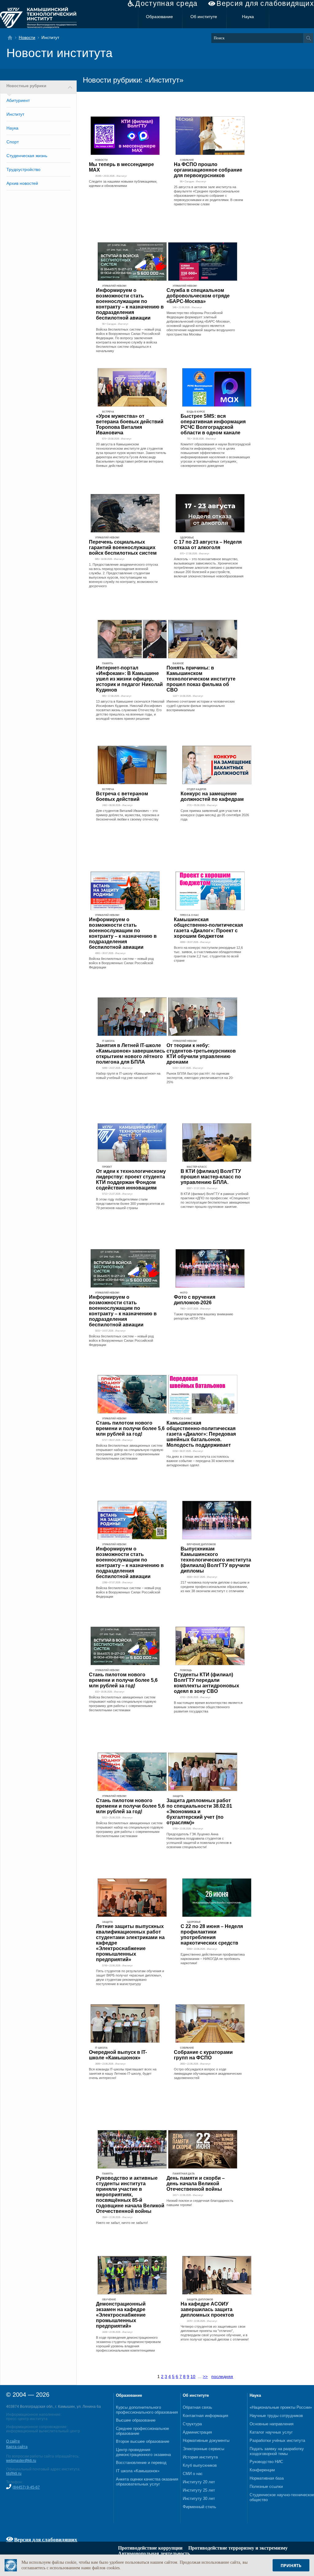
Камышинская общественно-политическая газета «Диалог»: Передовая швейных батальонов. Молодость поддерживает (201, 1434)
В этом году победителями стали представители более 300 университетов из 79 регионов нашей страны (130, 1204)
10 (193, 2376)
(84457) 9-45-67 (26, 2487)
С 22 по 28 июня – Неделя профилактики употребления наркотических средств (212, 1935)
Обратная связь (197, 2407)
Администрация (197, 2432)
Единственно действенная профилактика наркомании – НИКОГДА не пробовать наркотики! (213, 1959)
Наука (248, 17)
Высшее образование (136, 2420)
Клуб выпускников (200, 2465)
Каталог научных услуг (271, 2432)
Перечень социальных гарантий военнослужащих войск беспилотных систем (123, 547)
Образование (159, 17)
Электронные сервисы (203, 2449)
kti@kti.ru (14, 2473)
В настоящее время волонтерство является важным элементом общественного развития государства (208, 1707)
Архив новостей (22, 183)
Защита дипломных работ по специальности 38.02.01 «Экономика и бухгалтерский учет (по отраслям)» (199, 1812)
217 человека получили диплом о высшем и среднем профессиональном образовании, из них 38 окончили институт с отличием (215, 1587)
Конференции (262, 2470)
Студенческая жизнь (27, 156)
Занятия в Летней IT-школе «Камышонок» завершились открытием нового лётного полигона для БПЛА (131, 1054)
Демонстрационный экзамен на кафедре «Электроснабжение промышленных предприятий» (121, 2315)
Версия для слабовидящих (265, 4)
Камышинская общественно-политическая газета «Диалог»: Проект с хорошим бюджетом (208, 928)
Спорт (13, 142)
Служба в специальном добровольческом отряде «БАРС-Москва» (198, 296)
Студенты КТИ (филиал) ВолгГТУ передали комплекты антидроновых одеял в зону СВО (207, 1683)
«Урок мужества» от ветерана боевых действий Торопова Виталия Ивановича (130, 424)
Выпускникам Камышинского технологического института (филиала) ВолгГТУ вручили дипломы (216, 1560)
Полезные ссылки (266, 2487)
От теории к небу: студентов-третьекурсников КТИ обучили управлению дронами (201, 1054)
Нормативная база (267, 2478)
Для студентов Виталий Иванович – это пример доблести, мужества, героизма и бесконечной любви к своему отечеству (128, 815)
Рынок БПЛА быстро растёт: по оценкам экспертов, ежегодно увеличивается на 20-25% (200, 1078)
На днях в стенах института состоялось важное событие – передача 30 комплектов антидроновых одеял (200, 1461)
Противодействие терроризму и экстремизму (238, 2548)
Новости (27, 37)
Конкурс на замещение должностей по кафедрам (212, 796)
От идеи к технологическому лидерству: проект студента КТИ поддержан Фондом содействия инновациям (131, 1179)
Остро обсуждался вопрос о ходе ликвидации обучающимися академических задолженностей (208, 2074)
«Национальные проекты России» (281, 2407)
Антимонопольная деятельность (154, 2553)
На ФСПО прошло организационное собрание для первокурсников (208, 170)
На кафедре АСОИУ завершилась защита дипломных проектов (207, 2309)
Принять (291, 2565)
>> (205, 2376)
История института (200, 2457)
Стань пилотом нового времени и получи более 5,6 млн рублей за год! (130, 1428)
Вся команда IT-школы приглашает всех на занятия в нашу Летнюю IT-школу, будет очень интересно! (123, 2074)
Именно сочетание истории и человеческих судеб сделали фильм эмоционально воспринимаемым (201, 706)
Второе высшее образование (143, 2441)
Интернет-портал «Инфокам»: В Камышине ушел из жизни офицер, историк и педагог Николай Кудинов (129, 679)
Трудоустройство (23, 169)
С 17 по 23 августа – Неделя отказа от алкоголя (208, 545)
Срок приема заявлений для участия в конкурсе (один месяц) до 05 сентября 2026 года (215, 815)
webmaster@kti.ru (21, 2461)
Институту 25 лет (199, 2490)
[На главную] (12, 38)
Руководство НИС (266, 2462)
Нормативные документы (206, 2440)
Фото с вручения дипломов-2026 (195, 1300)
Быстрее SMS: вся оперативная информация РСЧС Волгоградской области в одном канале (213, 424)
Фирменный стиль (199, 2507)
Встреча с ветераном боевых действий (122, 796)
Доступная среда (167, 4)
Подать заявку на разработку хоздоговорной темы (277, 2451)
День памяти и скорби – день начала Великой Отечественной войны (196, 2184)
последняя (222, 2376)
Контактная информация (205, 2416)
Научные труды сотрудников (276, 2416)
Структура (192, 2424)
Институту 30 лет (199, 2498)
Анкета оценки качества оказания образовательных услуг (147, 2482)
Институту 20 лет (199, 2482)
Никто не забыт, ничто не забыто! (122, 2223)
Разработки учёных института (277, 2440)
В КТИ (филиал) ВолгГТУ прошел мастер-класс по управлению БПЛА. (211, 1177)
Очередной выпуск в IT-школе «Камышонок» (118, 2055)
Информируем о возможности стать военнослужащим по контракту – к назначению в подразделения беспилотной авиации (130, 304)
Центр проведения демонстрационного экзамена (143, 2452)
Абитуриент (18, 100)
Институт (15, 114)
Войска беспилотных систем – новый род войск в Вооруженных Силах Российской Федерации (121, 963)
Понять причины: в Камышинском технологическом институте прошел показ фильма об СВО (201, 679)
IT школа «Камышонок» (138, 2471)
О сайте (13, 2441)
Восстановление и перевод (141, 2463)
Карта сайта (17, 2447)
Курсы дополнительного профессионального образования (147, 2410)
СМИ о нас (193, 2474)
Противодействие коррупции (150, 2548)
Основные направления (272, 2424)
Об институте (204, 17)
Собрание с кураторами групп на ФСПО (203, 2055)
